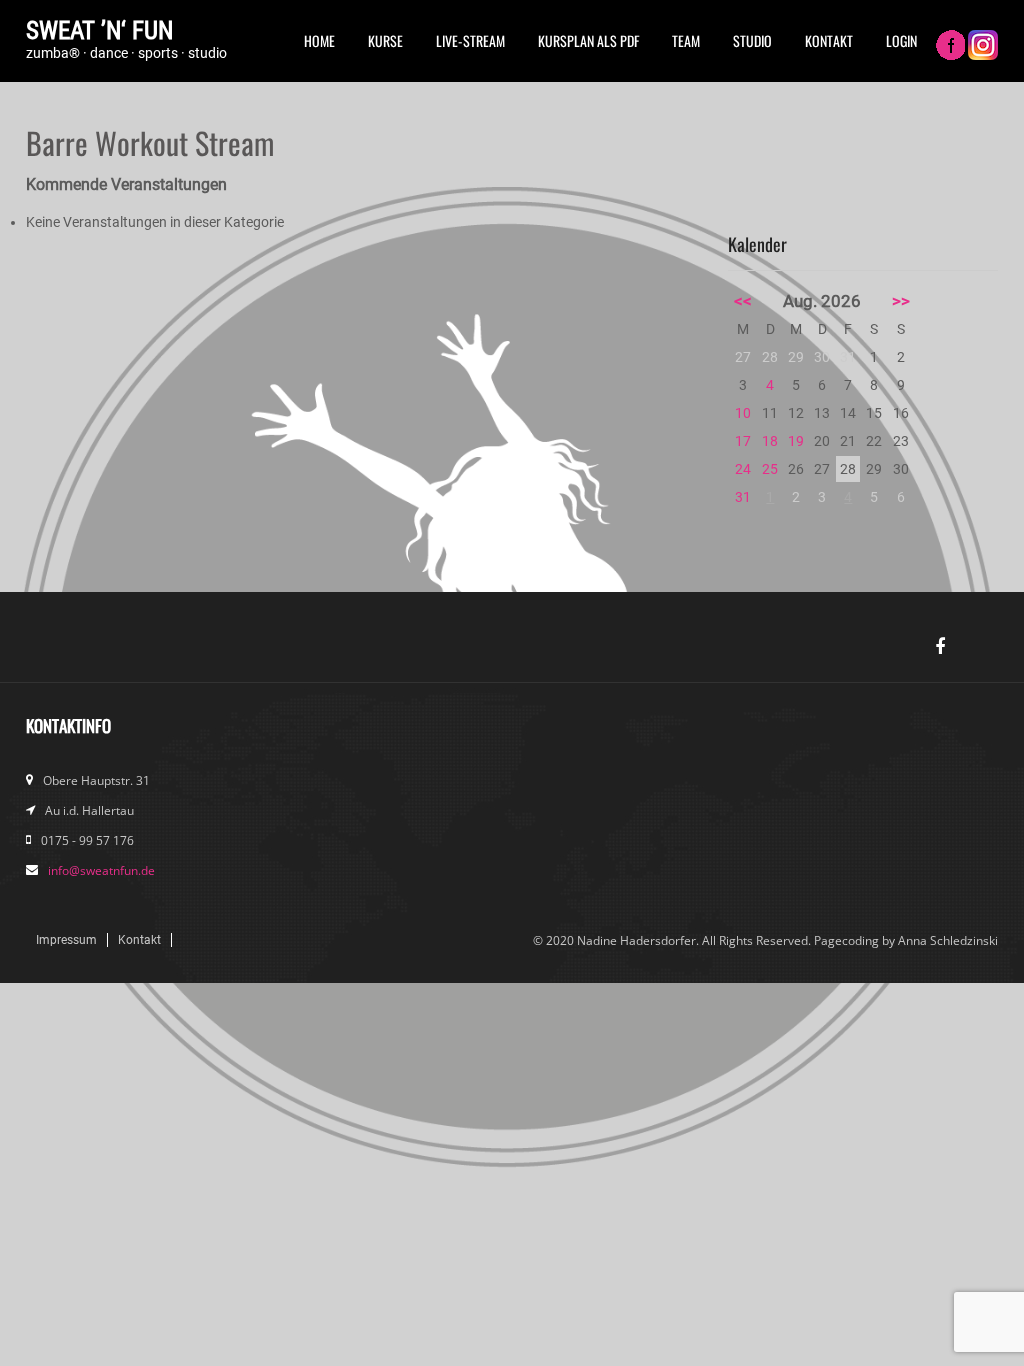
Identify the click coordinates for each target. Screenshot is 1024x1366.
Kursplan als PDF (588, 40)
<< (743, 301)
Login (901, 40)
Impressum (66, 940)
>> (901, 301)
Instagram (983, 47)
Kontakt (829, 40)
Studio (752, 40)
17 (743, 441)
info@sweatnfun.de (101, 870)
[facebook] (940, 647)
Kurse (385, 40)
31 (743, 497)
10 (743, 413)
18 (770, 441)
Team (686, 40)
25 (770, 469)
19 (796, 441)
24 (743, 469)
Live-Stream (470, 40)
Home (319, 40)
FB (950, 47)
